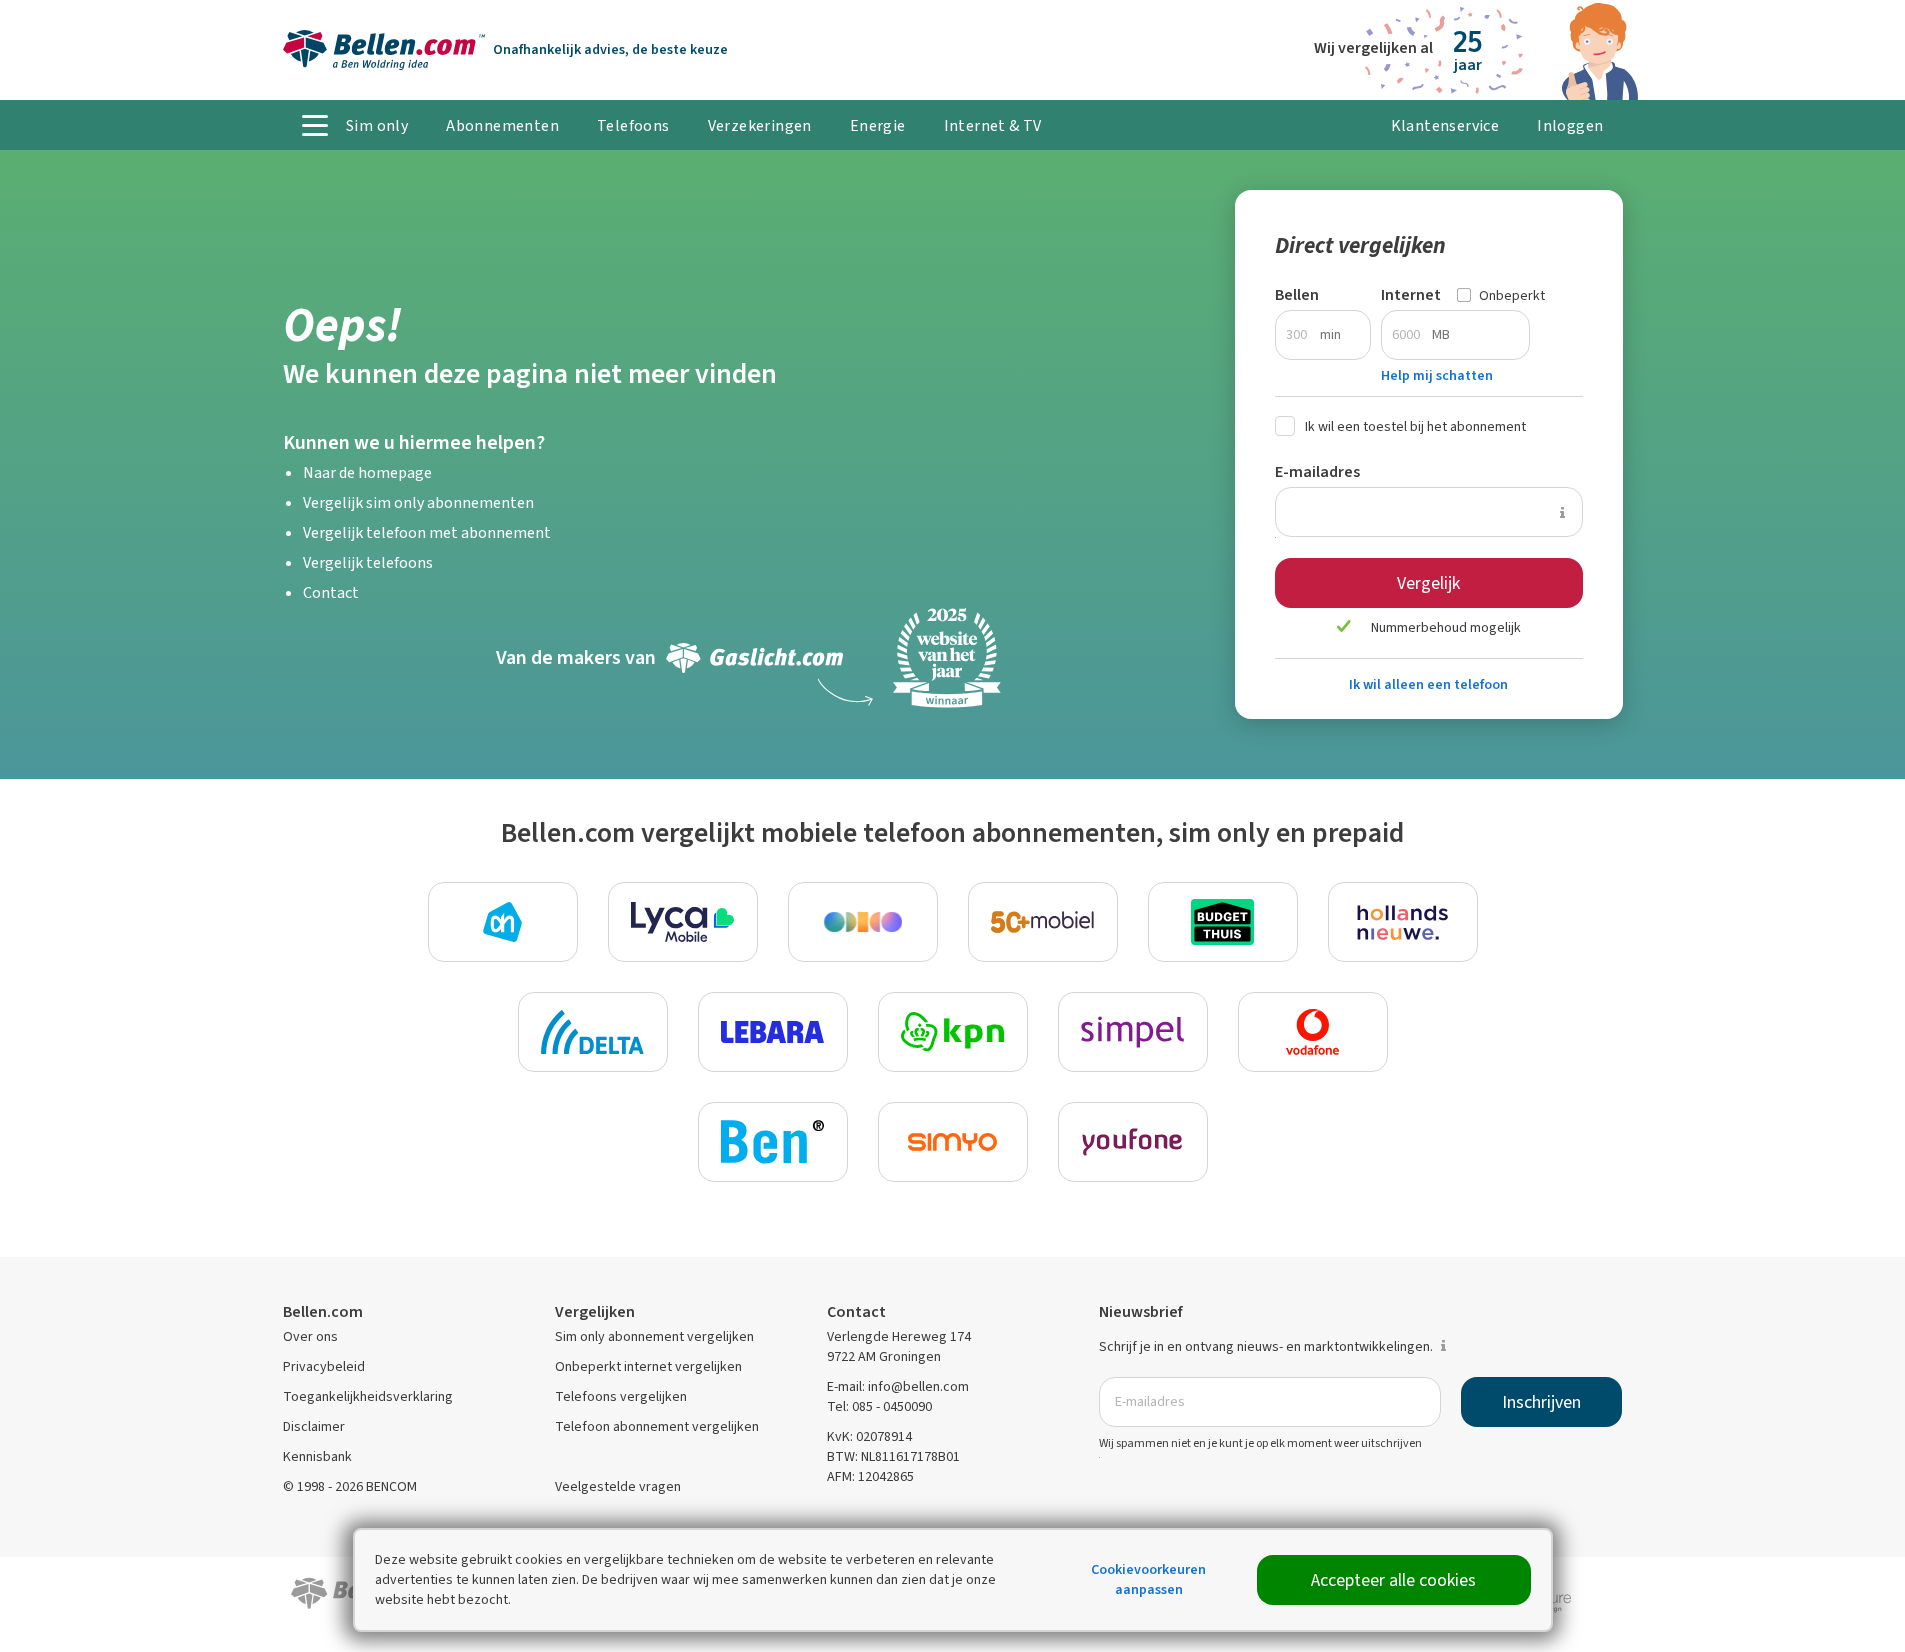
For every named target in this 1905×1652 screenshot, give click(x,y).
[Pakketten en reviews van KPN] (953, 1032)
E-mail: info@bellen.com (898, 1386)
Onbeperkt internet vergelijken (648, 1366)
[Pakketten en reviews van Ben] (773, 1142)
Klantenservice (1445, 125)
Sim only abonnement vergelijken (654, 1336)
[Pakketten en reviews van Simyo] (953, 1142)
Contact (331, 592)
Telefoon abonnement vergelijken (657, 1426)
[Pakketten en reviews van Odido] (863, 922)
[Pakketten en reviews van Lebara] (773, 1032)
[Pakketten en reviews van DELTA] (593, 1032)
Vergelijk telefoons (368, 562)
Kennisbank (317, 1456)
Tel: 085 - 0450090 (879, 1406)
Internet (1411, 294)
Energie (878, 125)
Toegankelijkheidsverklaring (368, 1396)
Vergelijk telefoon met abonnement (427, 532)
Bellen (1297, 294)
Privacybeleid (324, 1366)
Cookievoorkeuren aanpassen (1148, 1579)
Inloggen (1570, 125)
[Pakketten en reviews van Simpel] (1133, 1032)
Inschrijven (1541, 1402)
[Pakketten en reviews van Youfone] (1133, 1142)
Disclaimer (314, 1426)
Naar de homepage (367, 472)
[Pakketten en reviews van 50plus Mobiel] (1043, 922)
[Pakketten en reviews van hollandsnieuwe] (1403, 922)
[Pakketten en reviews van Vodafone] (1313, 1032)
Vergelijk (1428, 583)
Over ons (310, 1336)
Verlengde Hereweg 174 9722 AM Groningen (899, 1346)
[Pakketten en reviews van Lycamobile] (683, 922)
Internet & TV (993, 125)
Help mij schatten (1437, 375)
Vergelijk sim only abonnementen (418, 502)
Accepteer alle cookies (1393, 1580)
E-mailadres (1317, 471)
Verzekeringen (760, 125)
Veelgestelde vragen (618, 1486)
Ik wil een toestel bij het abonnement (1415, 426)
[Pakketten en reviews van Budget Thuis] (1223, 922)
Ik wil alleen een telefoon (1428, 684)
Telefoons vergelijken (621, 1396)
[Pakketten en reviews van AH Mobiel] (503, 922)
